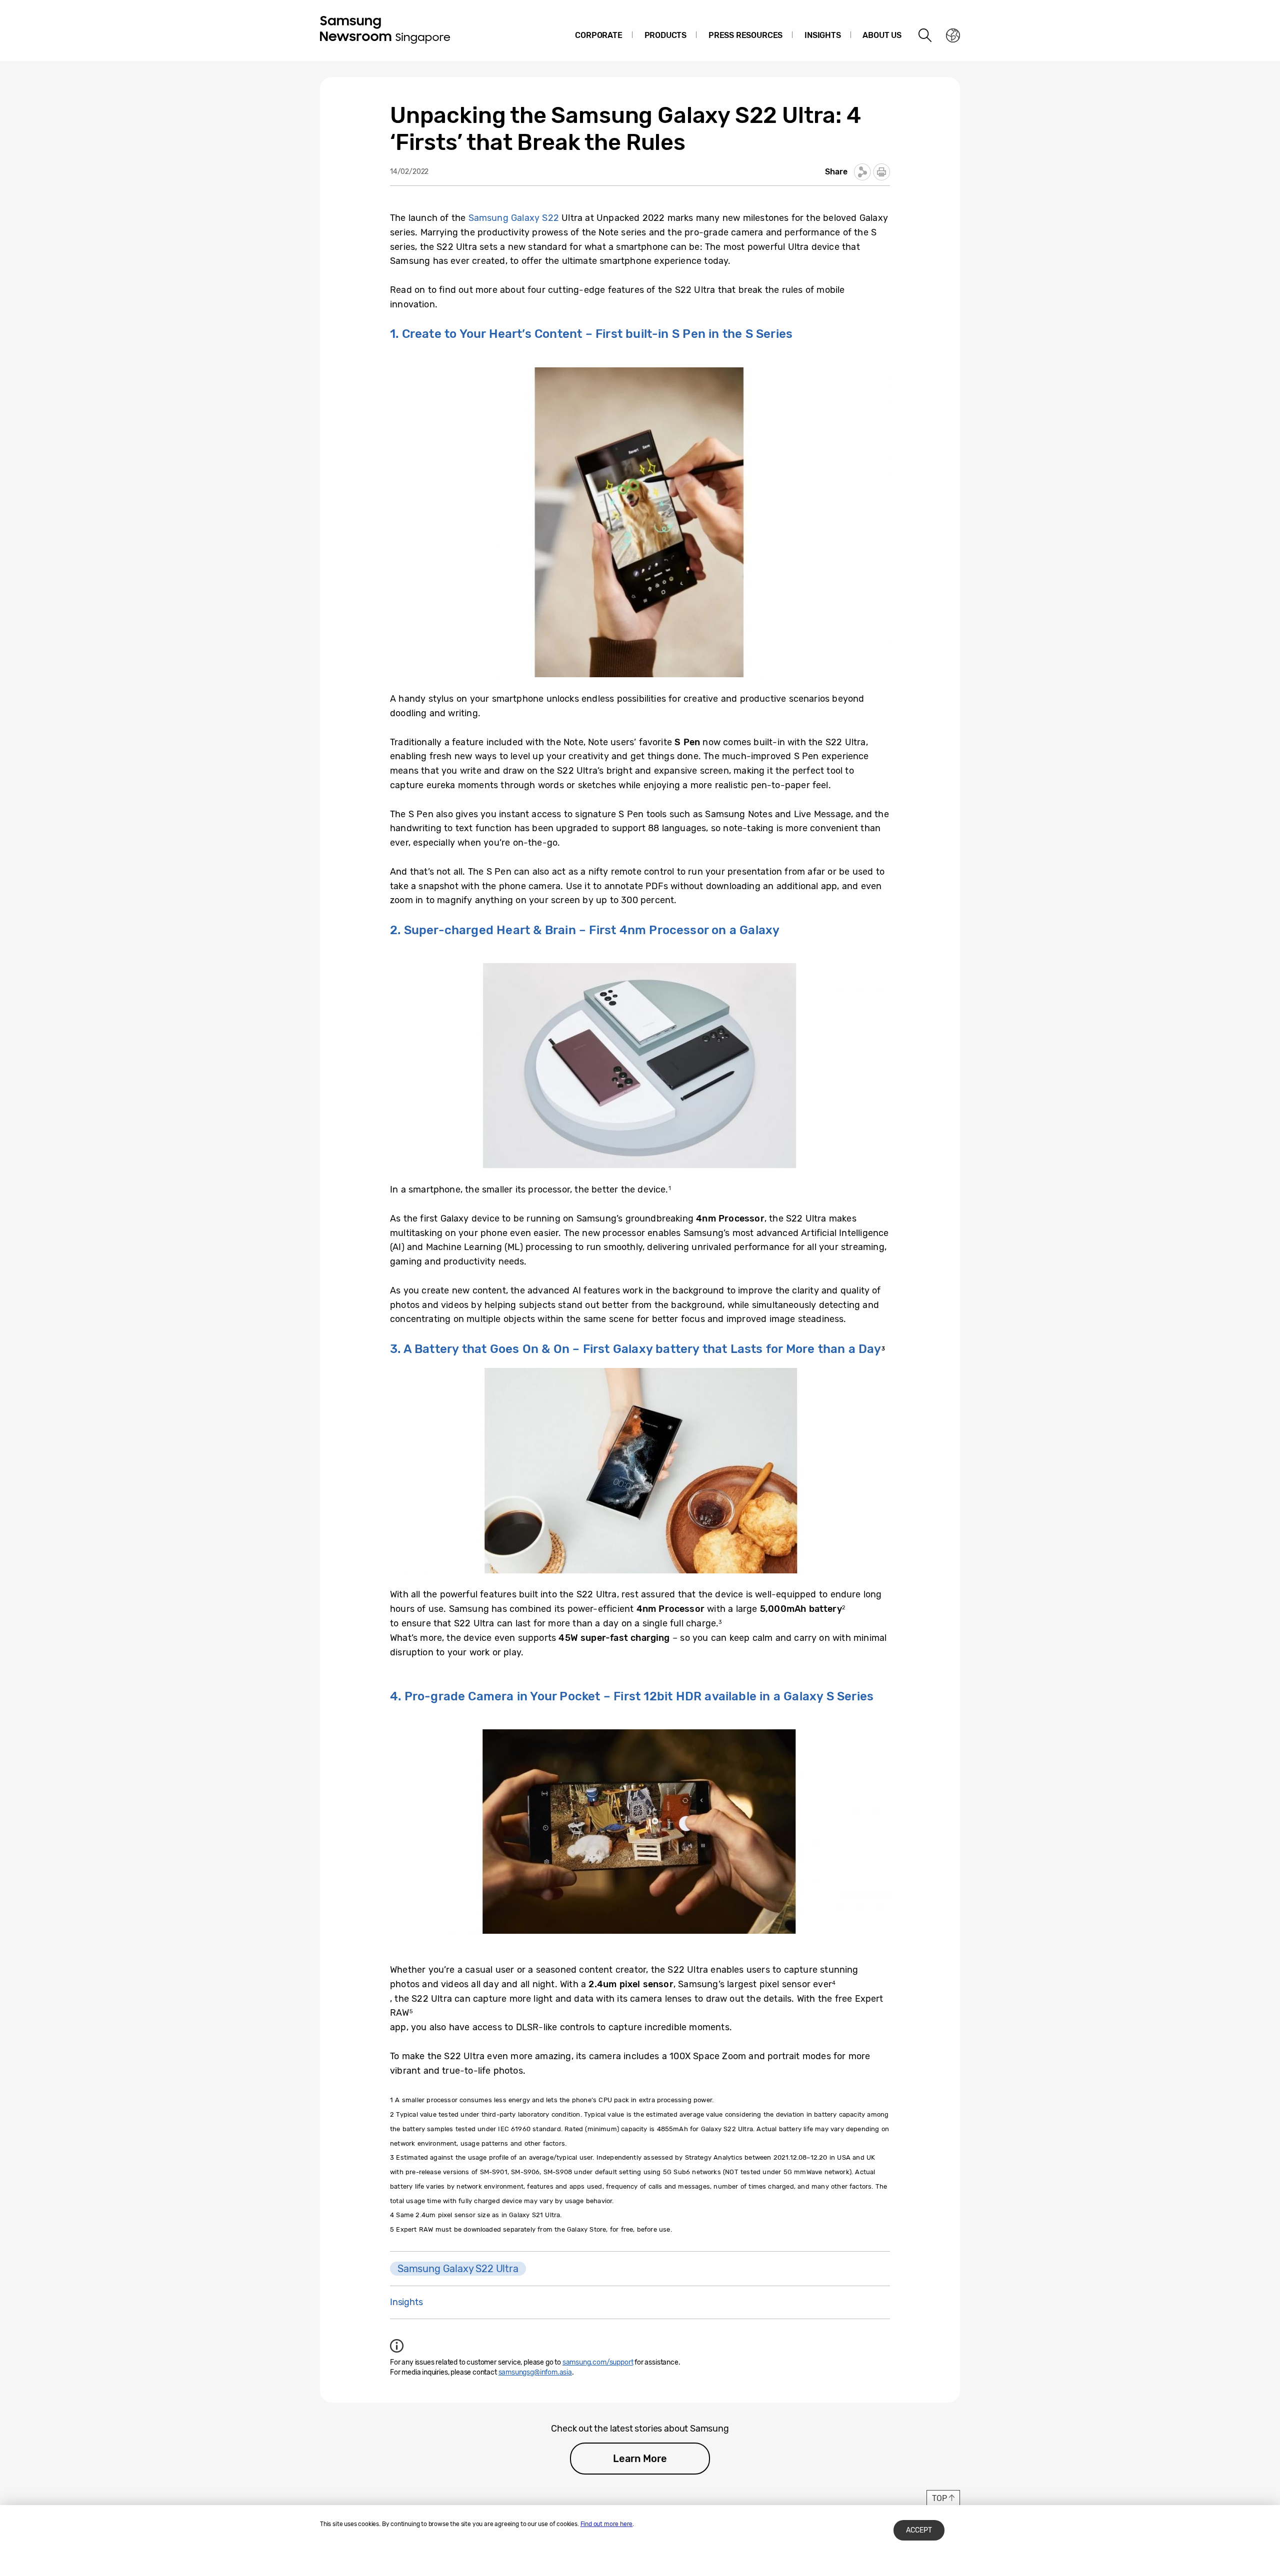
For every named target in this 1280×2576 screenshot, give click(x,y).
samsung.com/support (598, 2362)
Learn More (640, 2459)
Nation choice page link (953, 35)
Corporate (598, 35)
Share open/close (862, 172)
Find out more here (607, 2524)
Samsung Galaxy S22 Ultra (458, 2269)
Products (666, 35)
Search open (925, 35)
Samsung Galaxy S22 (514, 218)
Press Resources (745, 35)
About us (882, 35)
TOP (939, 2498)
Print (881, 172)
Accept (919, 2530)
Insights (823, 35)
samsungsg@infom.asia (535, 2372)
